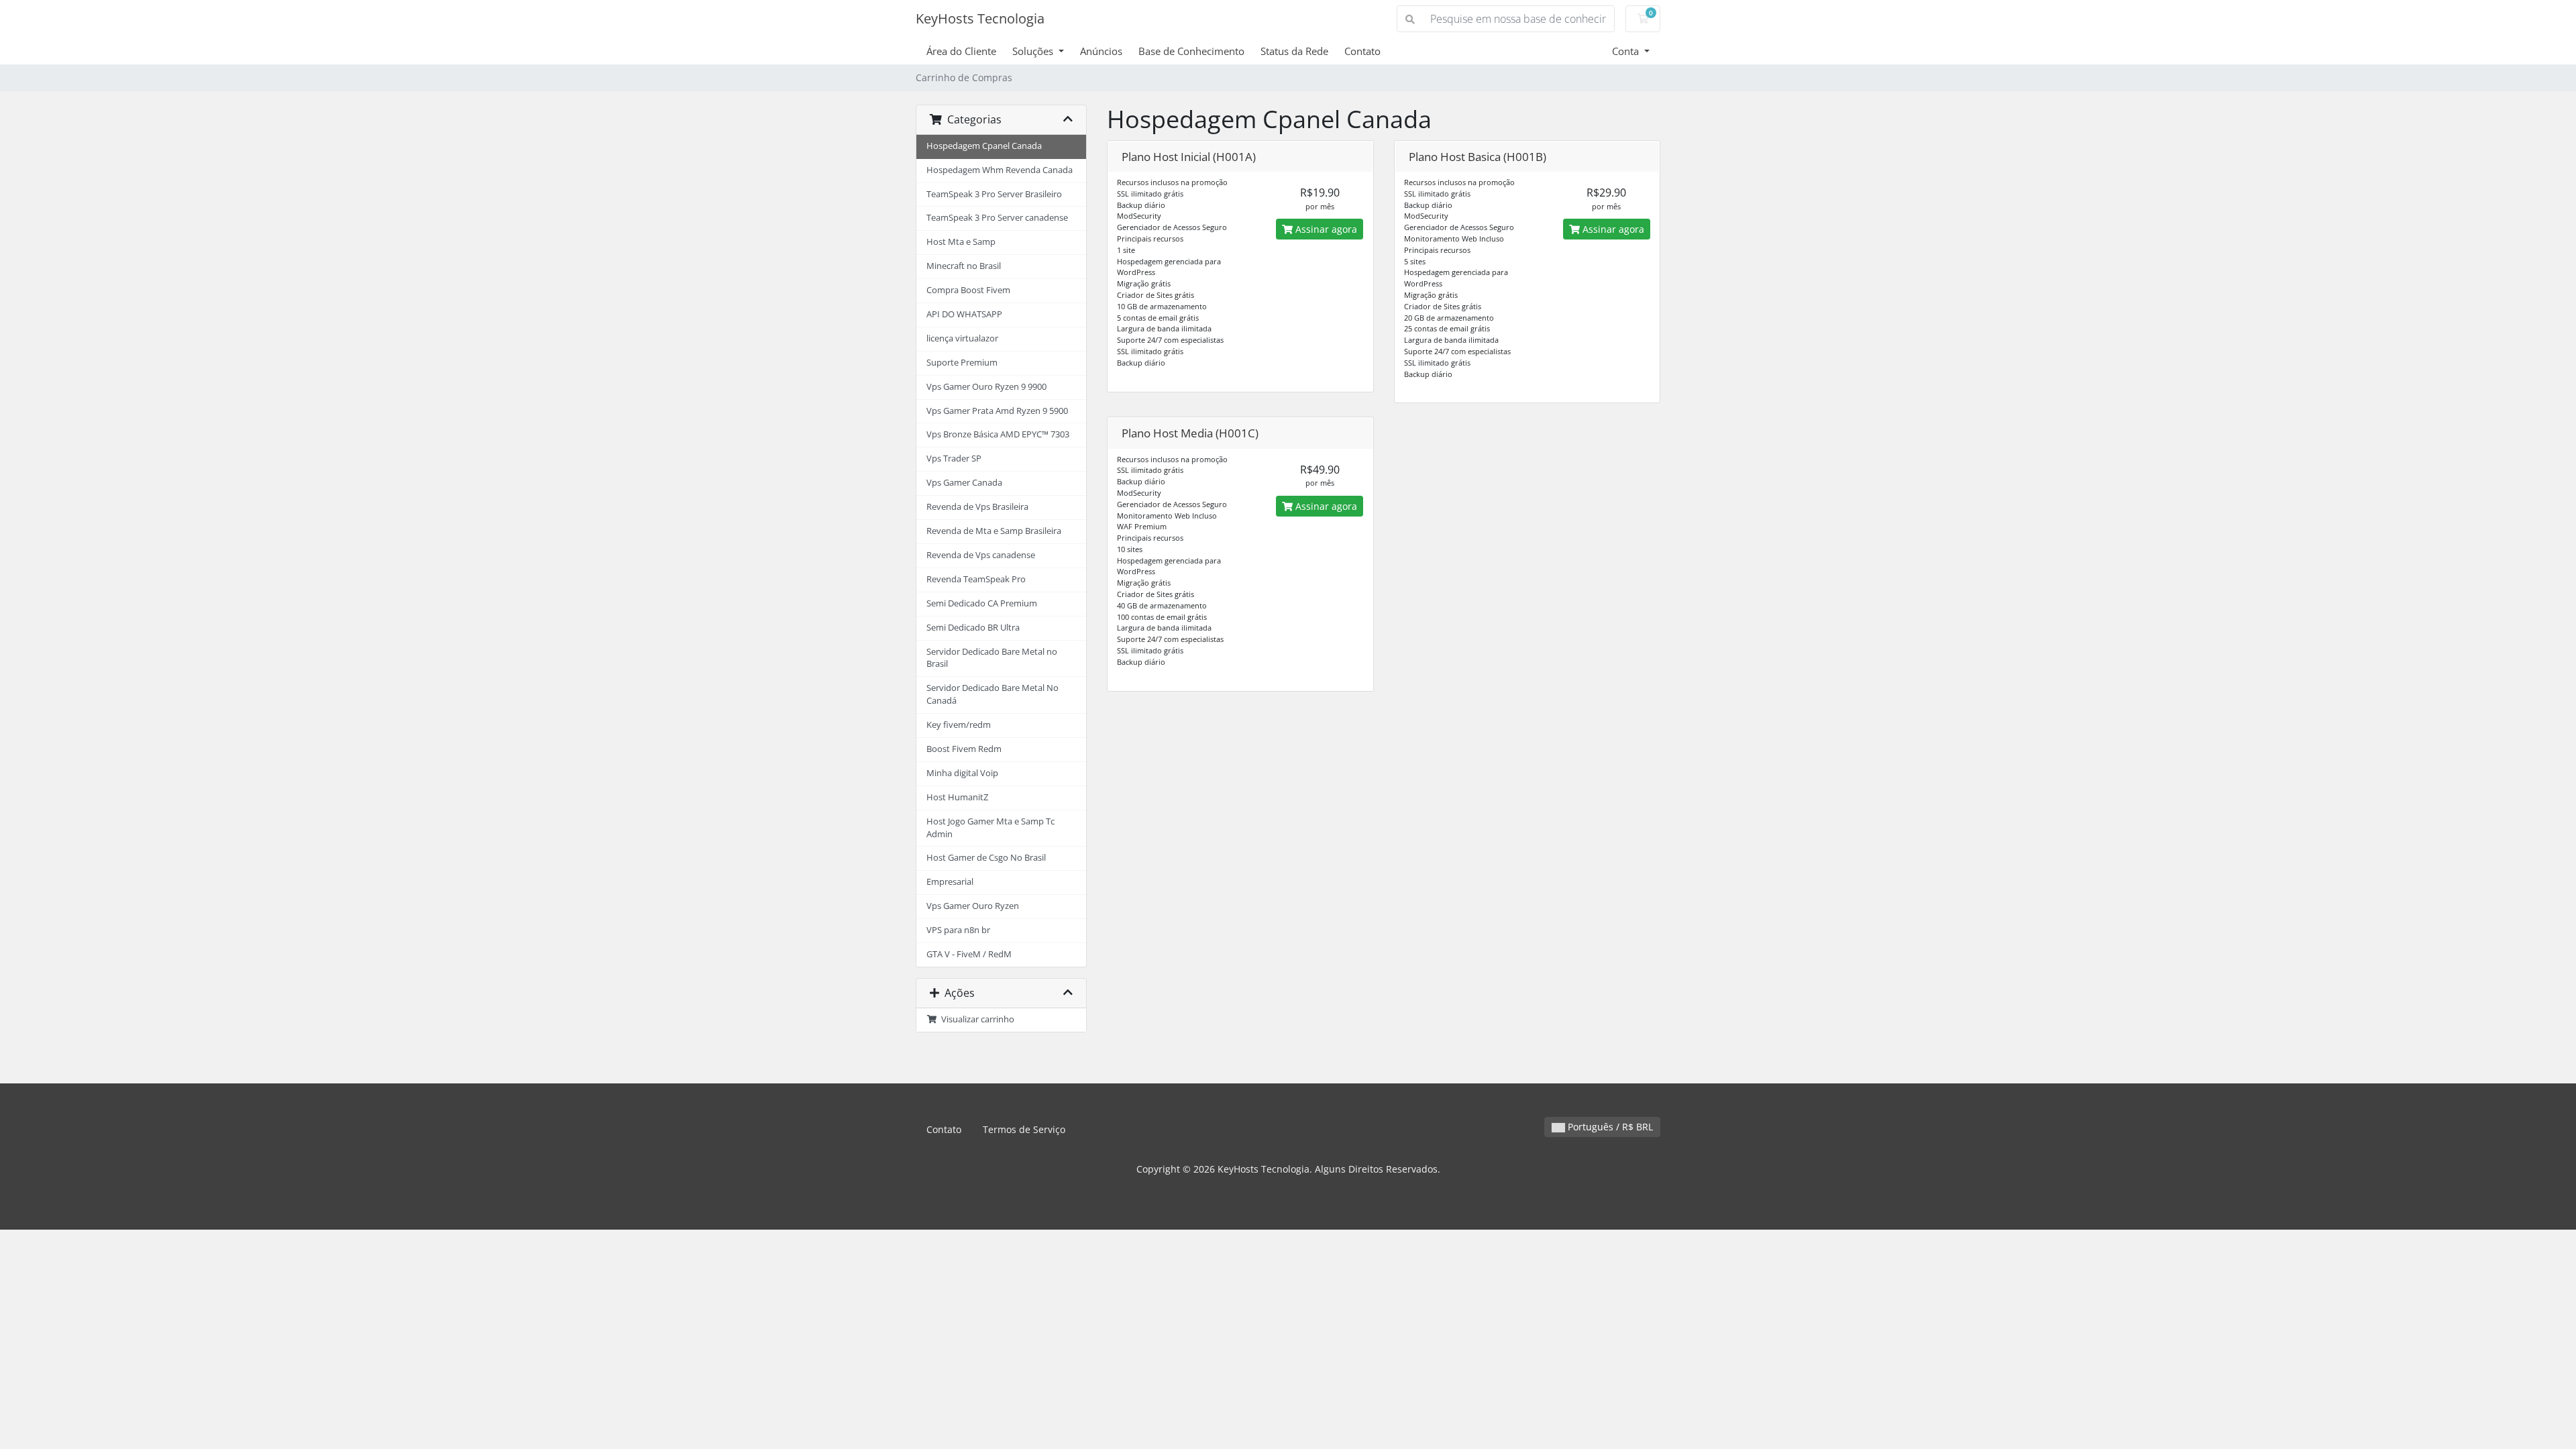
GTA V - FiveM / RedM (969, 954)
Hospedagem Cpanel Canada (984, 146)
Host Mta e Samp (961, 242)
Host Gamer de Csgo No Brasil (986, 858)
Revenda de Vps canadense (981, 555)
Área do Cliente (961, 51)
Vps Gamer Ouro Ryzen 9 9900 (986, 387)
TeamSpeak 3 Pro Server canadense (997, 218)
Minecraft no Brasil (964, 266)
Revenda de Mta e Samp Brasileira (994, 531)
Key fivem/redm (959, 725)
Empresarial (950, 882)
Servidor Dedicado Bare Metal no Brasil (992, 658)
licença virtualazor (962, 338)
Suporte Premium (962, 363)
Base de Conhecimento (1191, 51)
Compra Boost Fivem (968, 290)
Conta (1627, 51)
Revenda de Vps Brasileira (977, 507)
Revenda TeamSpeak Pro (976, 579)
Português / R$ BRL (1609, 1127)
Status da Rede (1294, 51)
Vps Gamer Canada (964, 483)
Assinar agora (1325, 229)
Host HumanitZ (957, 797)
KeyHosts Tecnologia (980, 18)
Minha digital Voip (962, 773)
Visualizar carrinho (976, 1019)
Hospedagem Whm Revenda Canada (1000, 170)
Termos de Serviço (1024, 1129)
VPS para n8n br (958, 930)
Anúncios (1101, 51)
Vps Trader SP (954, 459)
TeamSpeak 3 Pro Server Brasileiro (994, 194)
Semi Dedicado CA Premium (982, 603)
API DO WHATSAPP (964, 314)
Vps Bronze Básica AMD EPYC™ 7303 (998, 434)
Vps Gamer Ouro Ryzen (973, 906)
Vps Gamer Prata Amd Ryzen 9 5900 (997, 411)
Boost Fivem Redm (964, 749)
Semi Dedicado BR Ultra (973, 628)
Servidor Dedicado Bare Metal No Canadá (992, 694)
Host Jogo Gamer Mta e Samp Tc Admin (990, 828)
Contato (1362, 51)
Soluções (1034, 51)
